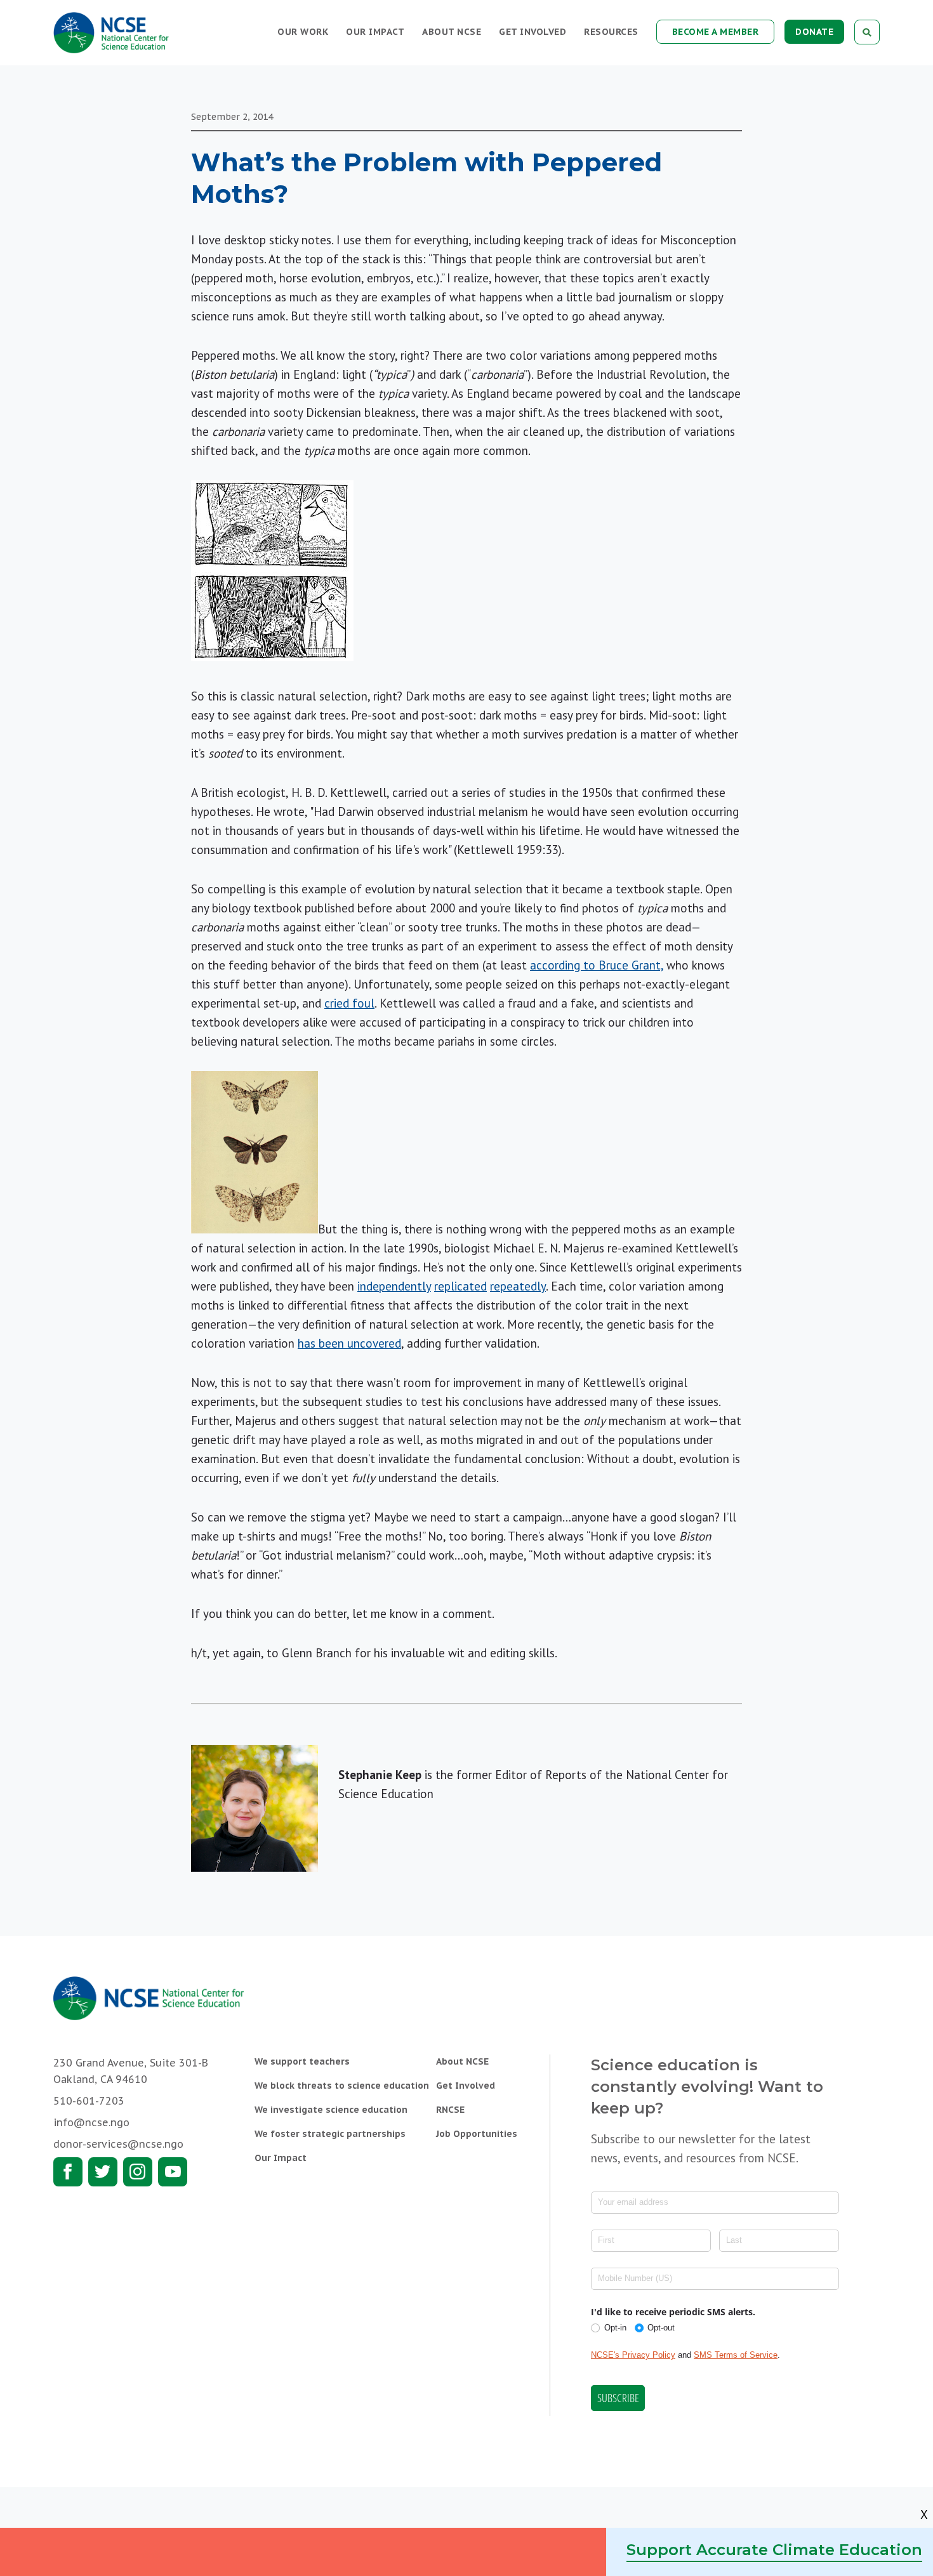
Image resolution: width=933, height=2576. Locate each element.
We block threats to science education (342, 2086)
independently (394, 1286)
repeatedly (518, 1286)
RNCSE (450, 2110)
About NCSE (452, 32)
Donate (814, 32)
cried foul (349, 1003)
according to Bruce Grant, (597, 965)
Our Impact (375, 32)
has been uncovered (349, 1343)
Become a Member (716, 32)
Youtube (173, 2172)
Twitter (103, 2172)
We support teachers (302, 2061)
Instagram (138, 2172)
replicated (460, 1286)
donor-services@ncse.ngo (118, 2144)
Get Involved (533, 32)
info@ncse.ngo (91, 2122)
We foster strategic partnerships (330, 2134)
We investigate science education (331, 2110)
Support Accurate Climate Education (774, 2550)
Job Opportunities (477, 2134)
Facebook (68, 2172)
